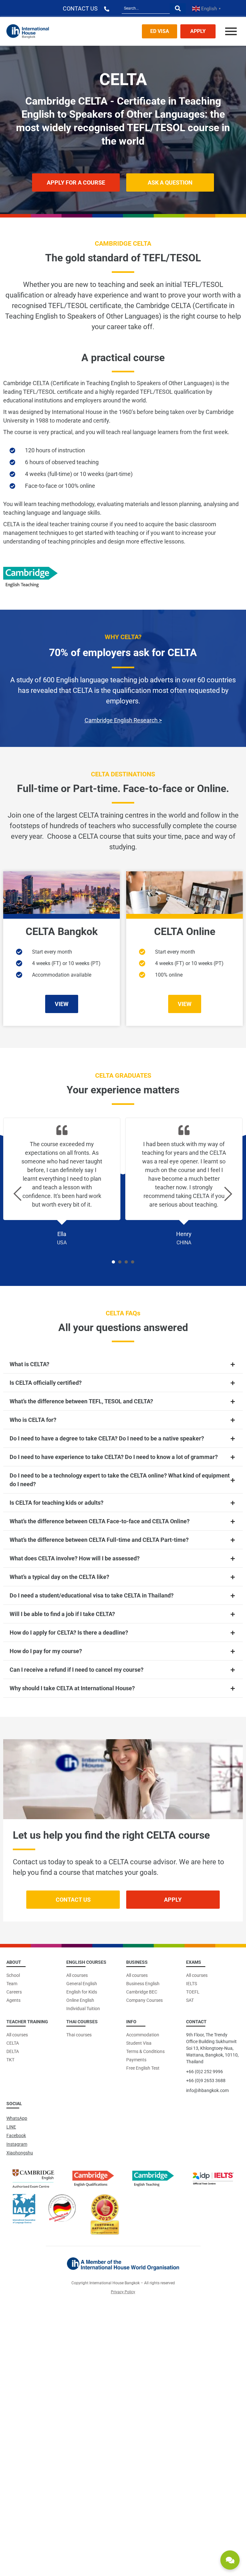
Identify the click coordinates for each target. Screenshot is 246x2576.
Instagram (17, 2144)
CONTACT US (80, 8)
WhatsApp (17, 2118)
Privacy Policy (123, 2292)
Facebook (16, 2136)
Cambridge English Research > (123, 720)
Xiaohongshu (20, 2153)
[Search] (178, 8)
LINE (11, 2127)
